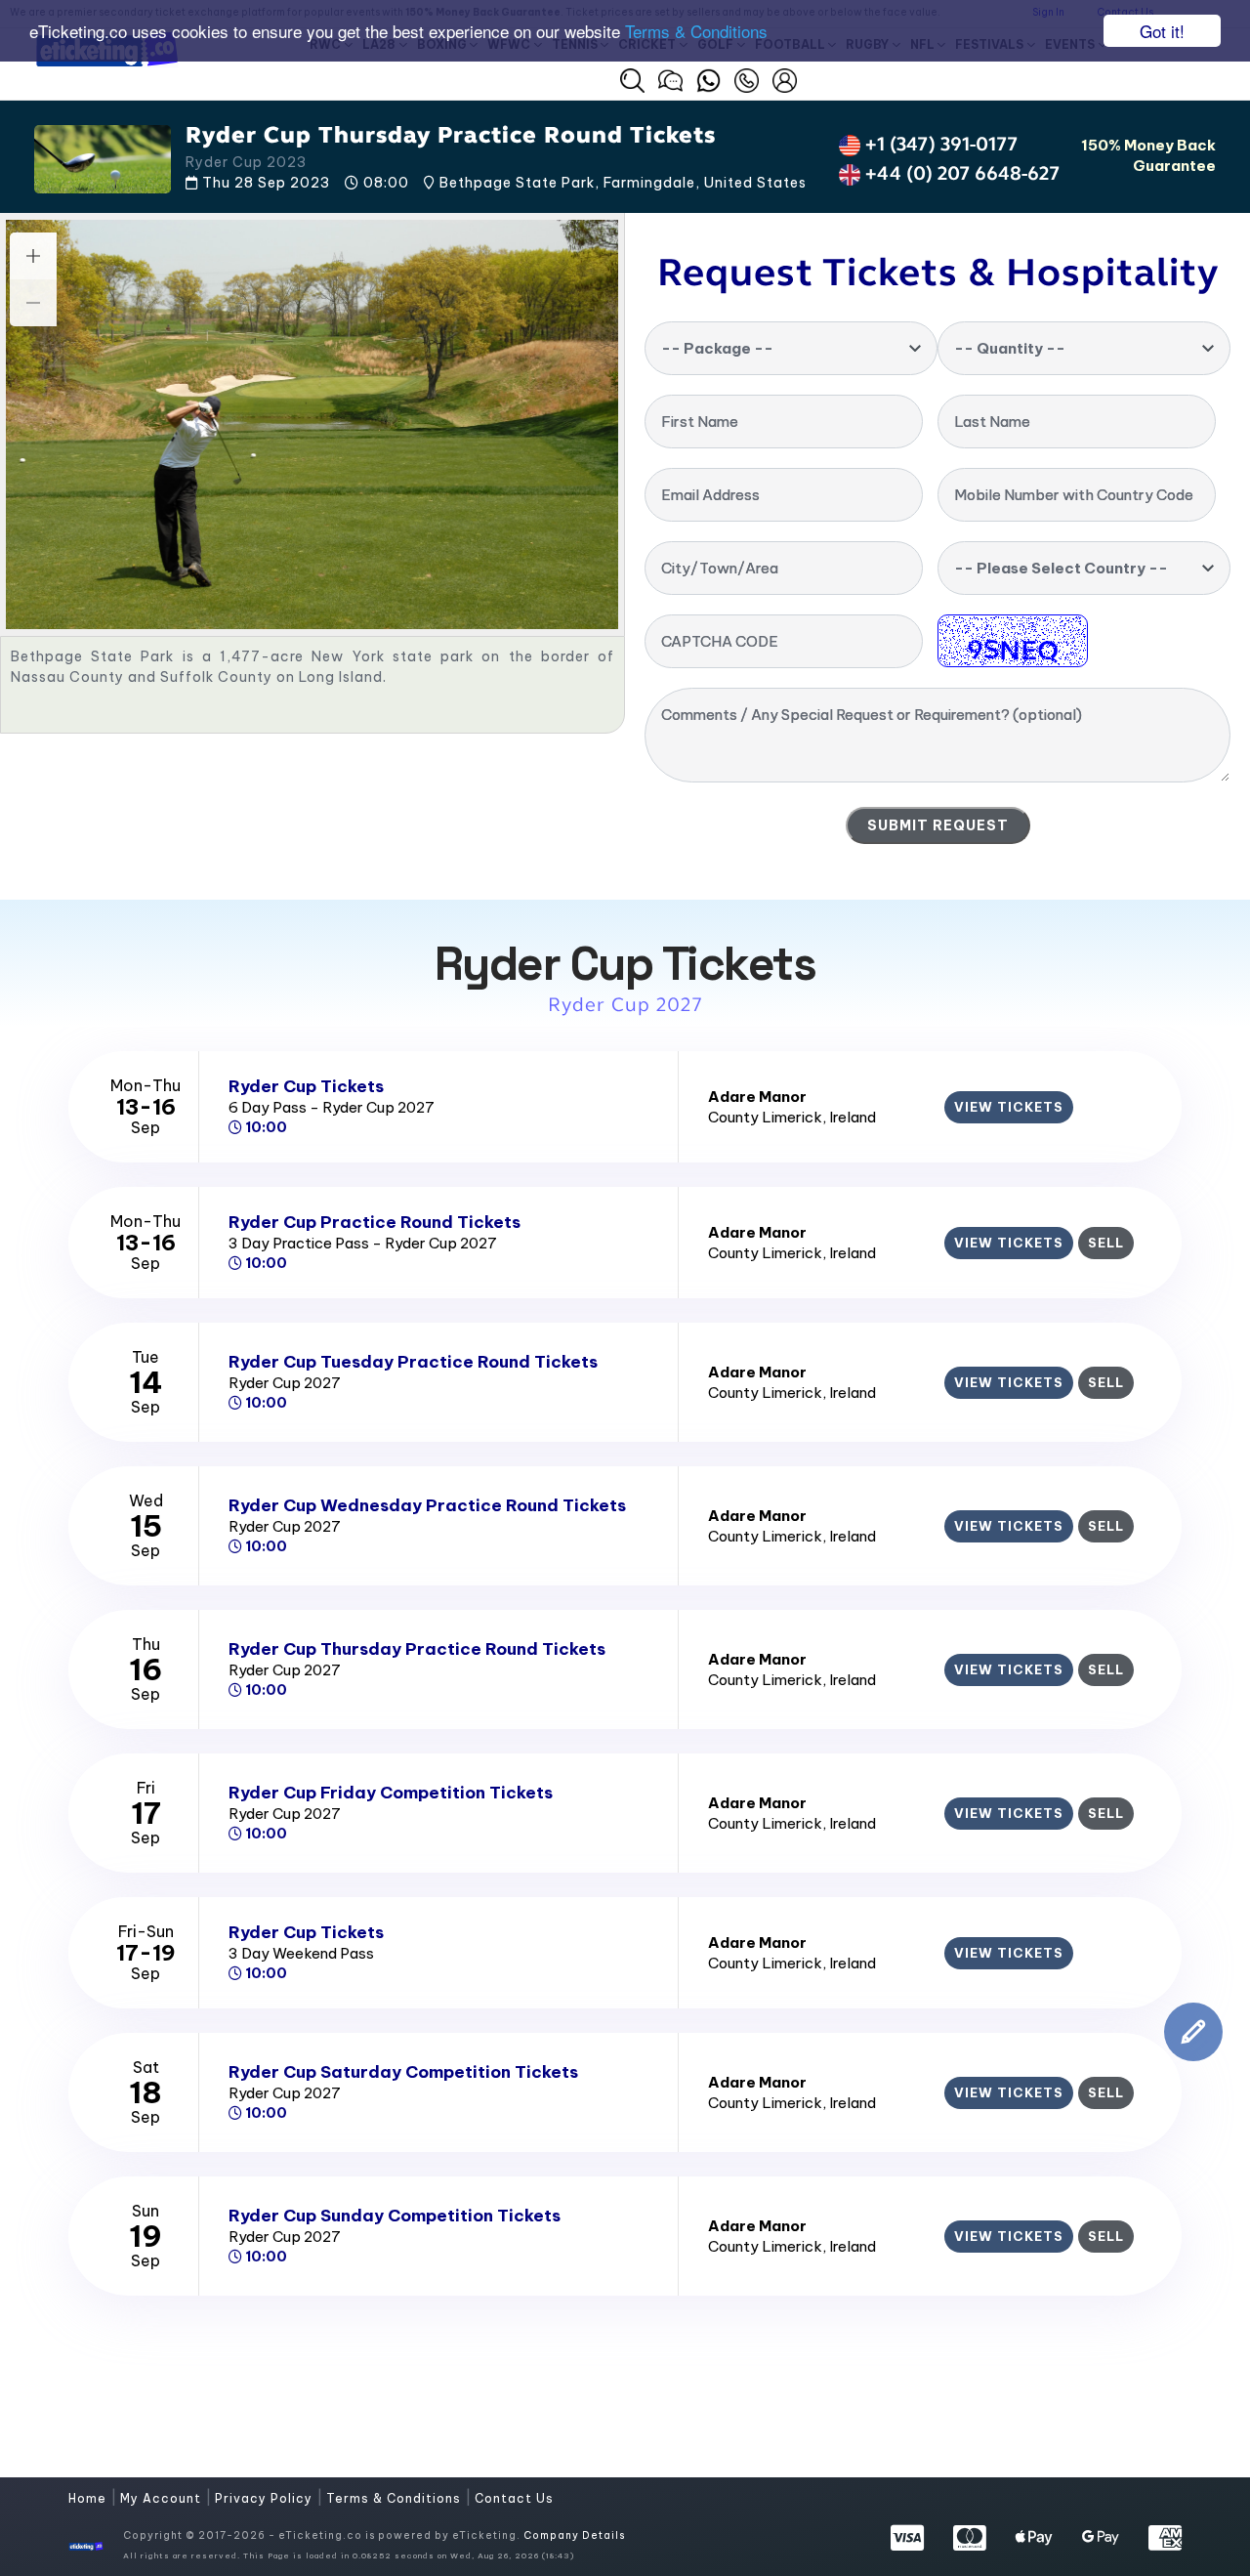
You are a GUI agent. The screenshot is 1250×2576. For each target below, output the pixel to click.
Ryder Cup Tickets (306, 1086)
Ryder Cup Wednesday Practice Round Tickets (427, 1505)
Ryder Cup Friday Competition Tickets (391, 1793)
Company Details (574, 2535)
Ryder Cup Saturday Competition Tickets (403, 2072)
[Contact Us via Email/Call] (747, 78)
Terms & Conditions (696, 32)
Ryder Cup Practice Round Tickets (375, 1222)
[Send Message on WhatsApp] (708, 78)
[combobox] (791, 348)
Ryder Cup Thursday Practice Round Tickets (417, 1649)
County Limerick (765, 1117)
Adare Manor (757, 1097)
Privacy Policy (266, 2498)
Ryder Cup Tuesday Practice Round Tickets (413, 1362)
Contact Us (514, 2498)
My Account (163, 2498)
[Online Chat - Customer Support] (670, 78)
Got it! (1162, 31)
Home (89, 2498)
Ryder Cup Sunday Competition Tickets (395, 2216)
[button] (632, 81)
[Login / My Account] (785, 78)
